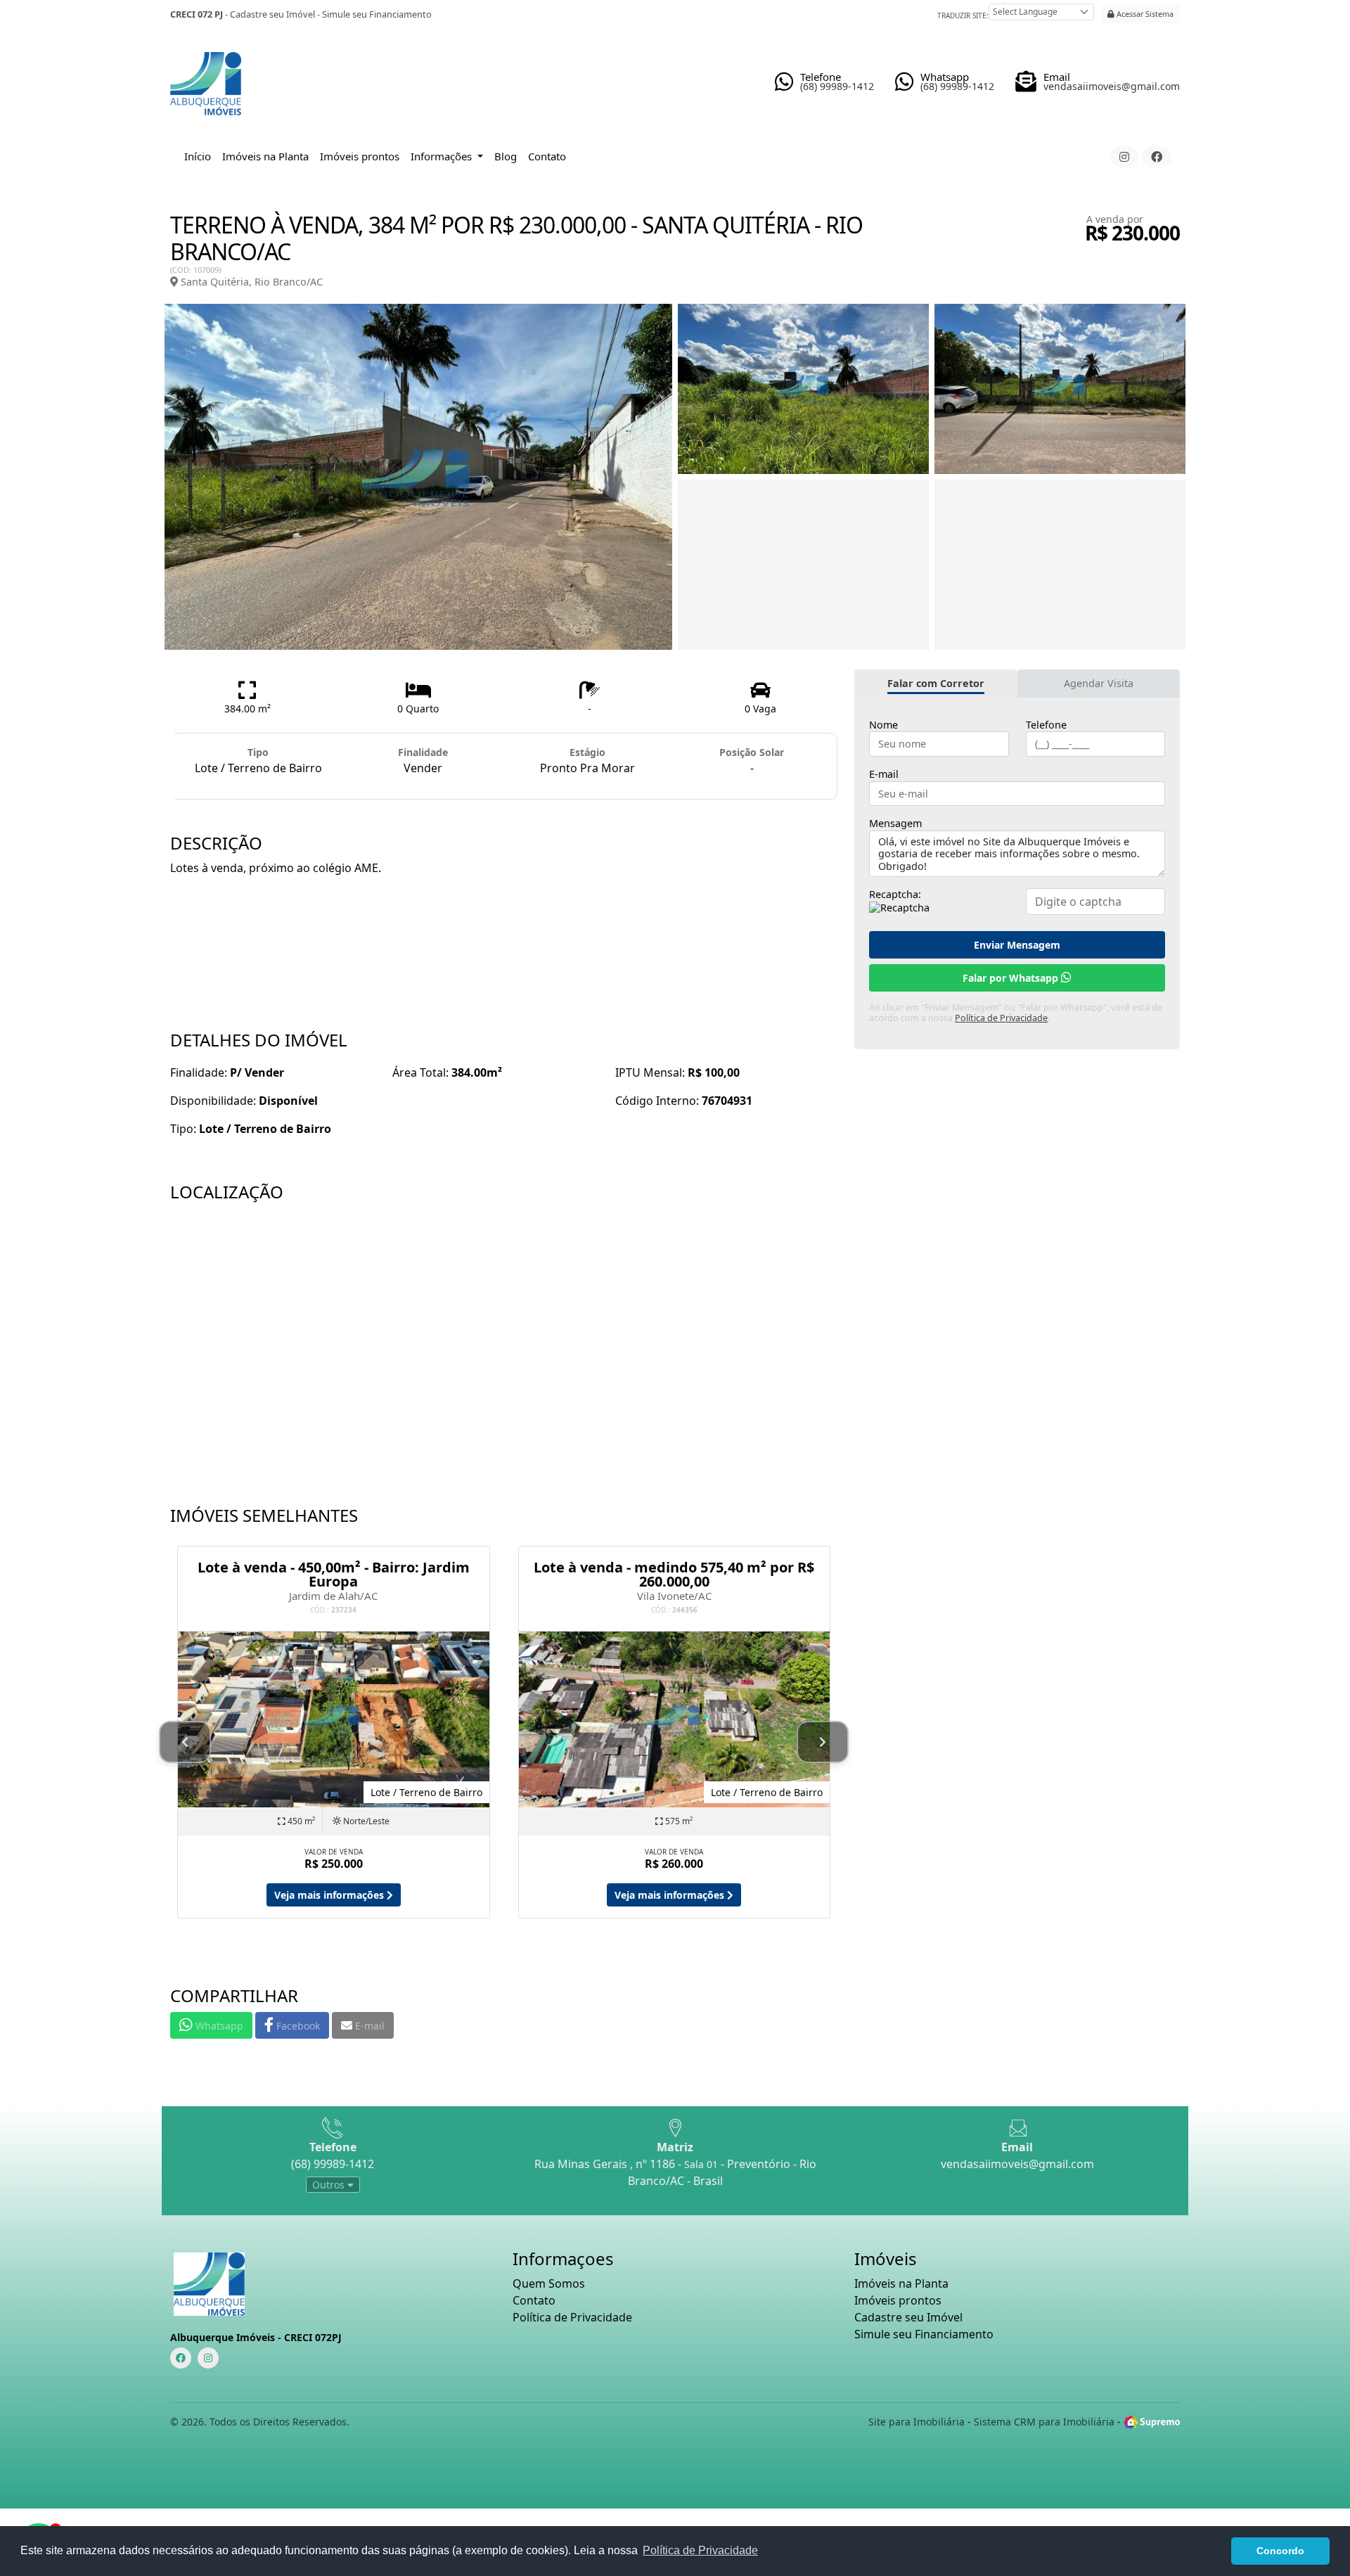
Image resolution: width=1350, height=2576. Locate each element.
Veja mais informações (330, 1895)
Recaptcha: (895, 895)
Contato (547, 156)
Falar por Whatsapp (1012, 978)
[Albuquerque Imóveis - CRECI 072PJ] (206, 78)
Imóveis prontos (360, 156)
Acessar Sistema (1144, 14)
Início (198, 156)
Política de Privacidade (1001, 1018)
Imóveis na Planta (265, 156)
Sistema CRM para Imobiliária (1044, 2422)
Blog (506, 156)
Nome (883, 725)
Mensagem (895, 824)
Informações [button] (443, 156)
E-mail (884, 774)
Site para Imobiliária (917, 2422)
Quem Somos (549, 2283)
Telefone (1046, 725)
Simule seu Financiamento (377, 14)
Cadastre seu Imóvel (272, 14)
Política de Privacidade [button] (700, 2550)
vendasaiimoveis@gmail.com (1017, 2164)
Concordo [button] (1280, 2551)
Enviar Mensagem (1017, 945)
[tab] (936, 684)
